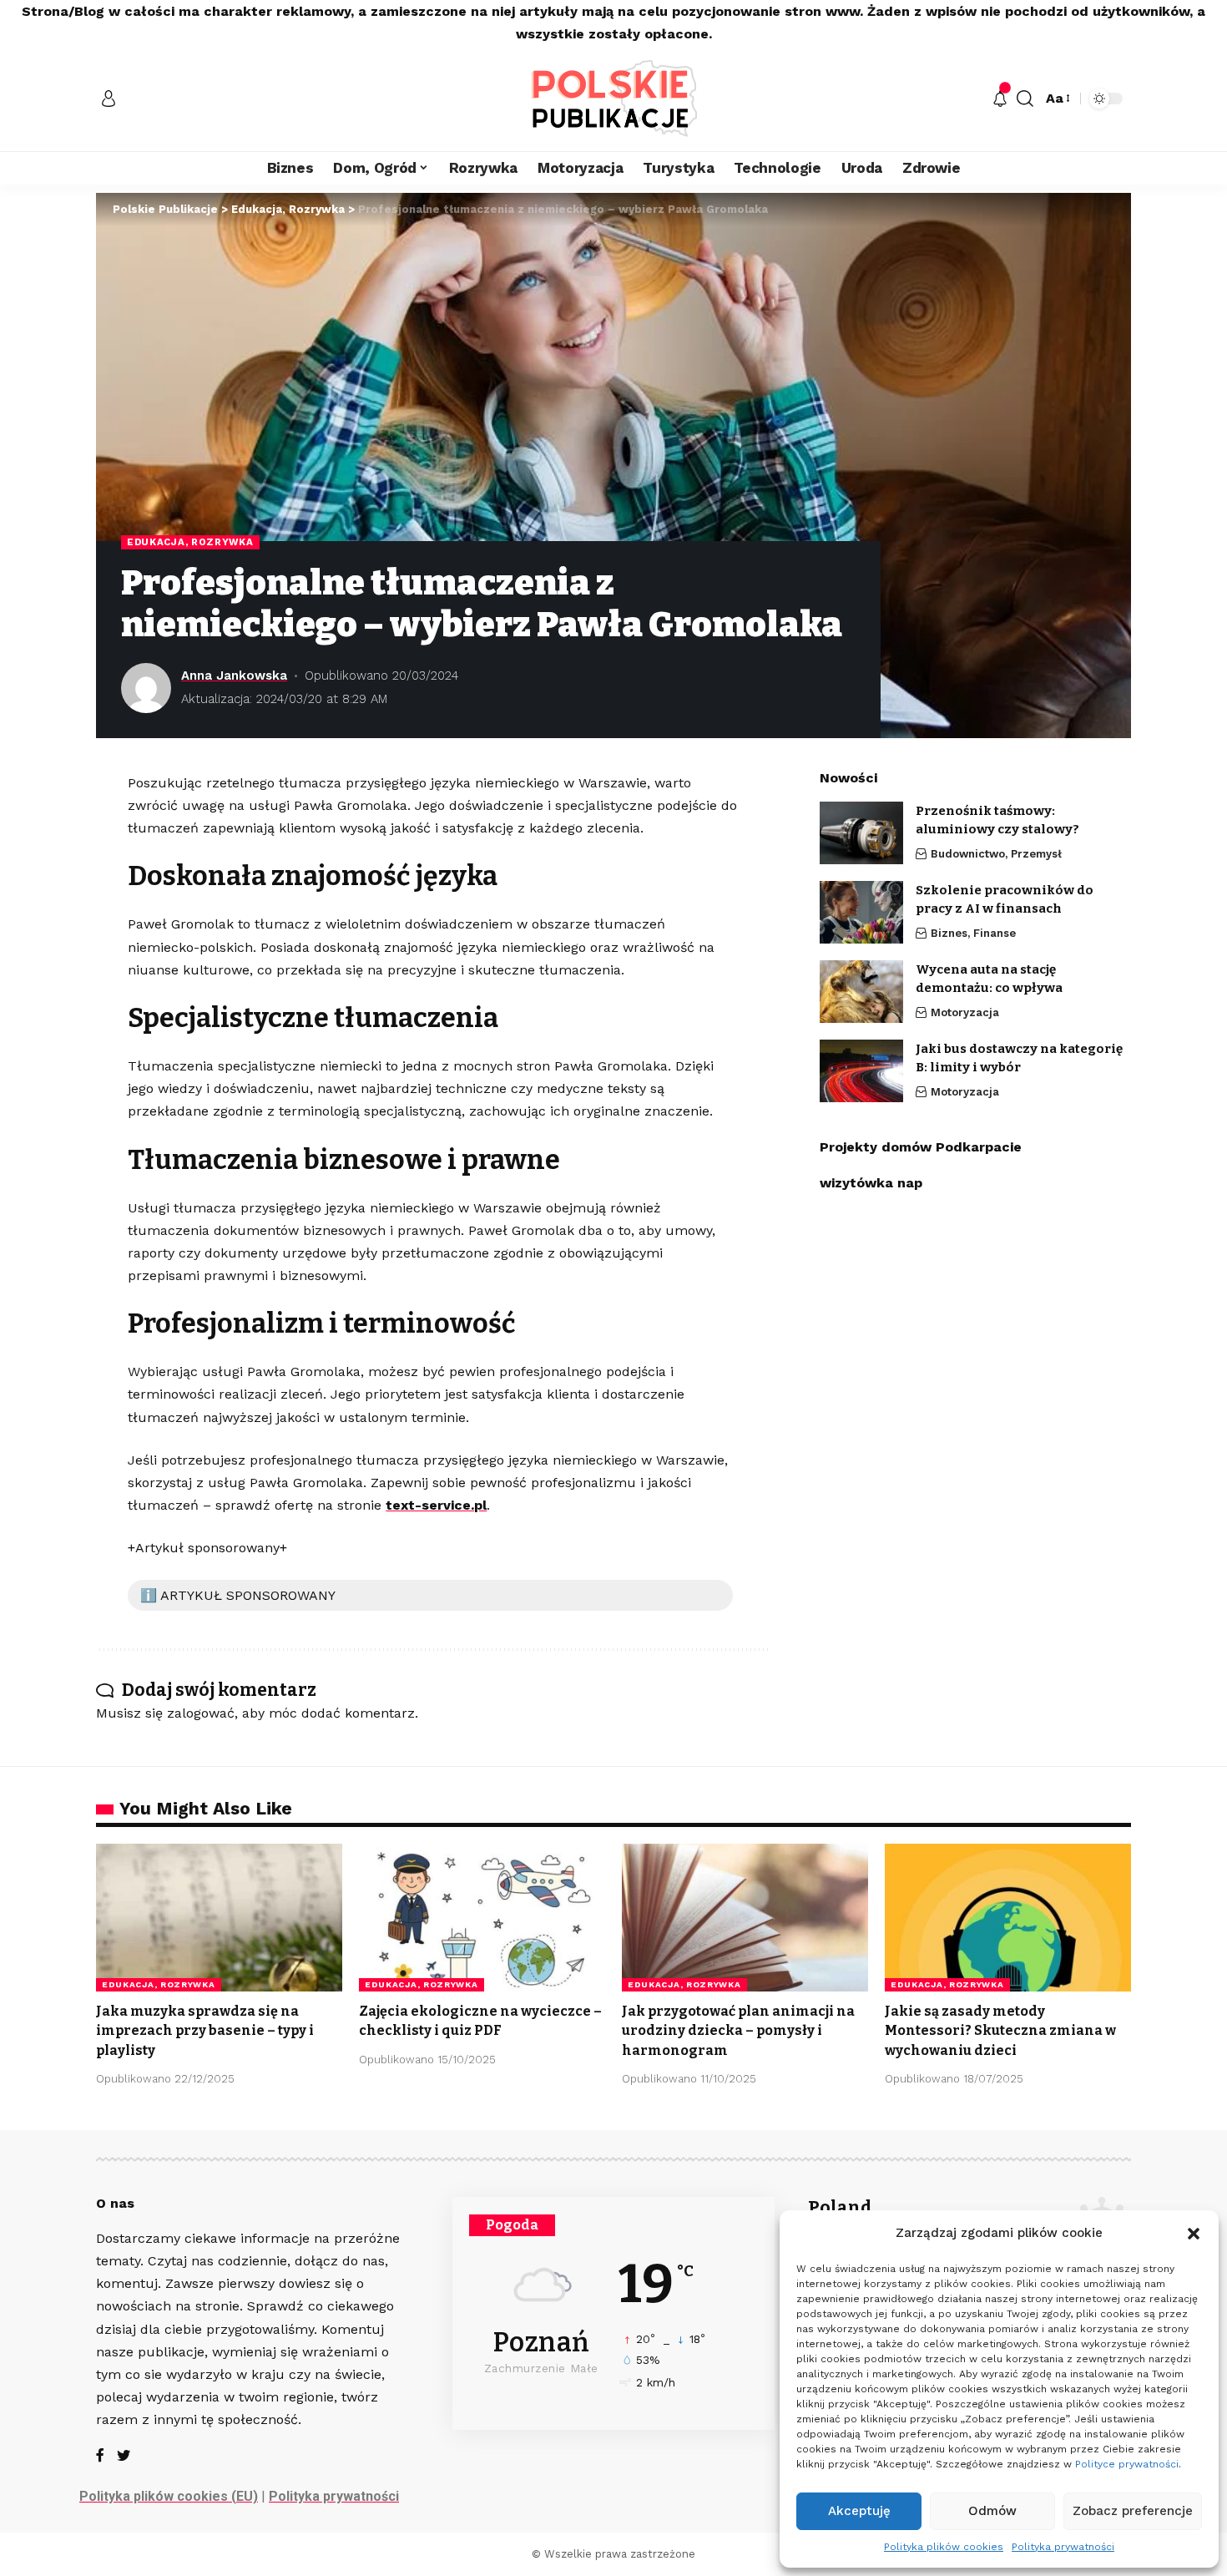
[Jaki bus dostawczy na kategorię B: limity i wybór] (861, 1071)
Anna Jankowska (234, 676)
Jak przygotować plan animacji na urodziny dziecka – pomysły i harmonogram (738, 2030)
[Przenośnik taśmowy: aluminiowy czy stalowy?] (861, 833)
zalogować (201, 1713)
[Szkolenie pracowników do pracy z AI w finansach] (861, 912)
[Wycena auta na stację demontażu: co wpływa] (861, 992)
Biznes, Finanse (973, 933)
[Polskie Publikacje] (613, 98)
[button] (1194, 2234)
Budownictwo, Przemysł (996, 854)
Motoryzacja (965, 1012)
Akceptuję (859, 2511)
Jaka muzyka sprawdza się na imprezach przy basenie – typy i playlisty (205, 2030)
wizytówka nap (871, 1183)
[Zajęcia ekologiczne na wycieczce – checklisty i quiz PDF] (482, 1918)
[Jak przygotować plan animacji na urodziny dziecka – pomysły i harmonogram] (745, 1918)
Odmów (992, 2511)
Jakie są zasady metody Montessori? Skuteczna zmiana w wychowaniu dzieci (1000, 2030)
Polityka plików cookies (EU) (169, 2496)
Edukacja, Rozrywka (190, 542)
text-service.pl (436, 1505)
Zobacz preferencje (1133, 2511)
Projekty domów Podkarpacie (921, 1147)
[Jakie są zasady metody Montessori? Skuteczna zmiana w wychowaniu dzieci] (1008, 1918)
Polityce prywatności (1127, 2464)
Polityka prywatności (1063, 2547)
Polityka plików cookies (944, 2547)
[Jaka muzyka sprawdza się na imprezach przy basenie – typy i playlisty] (219, 1918)
